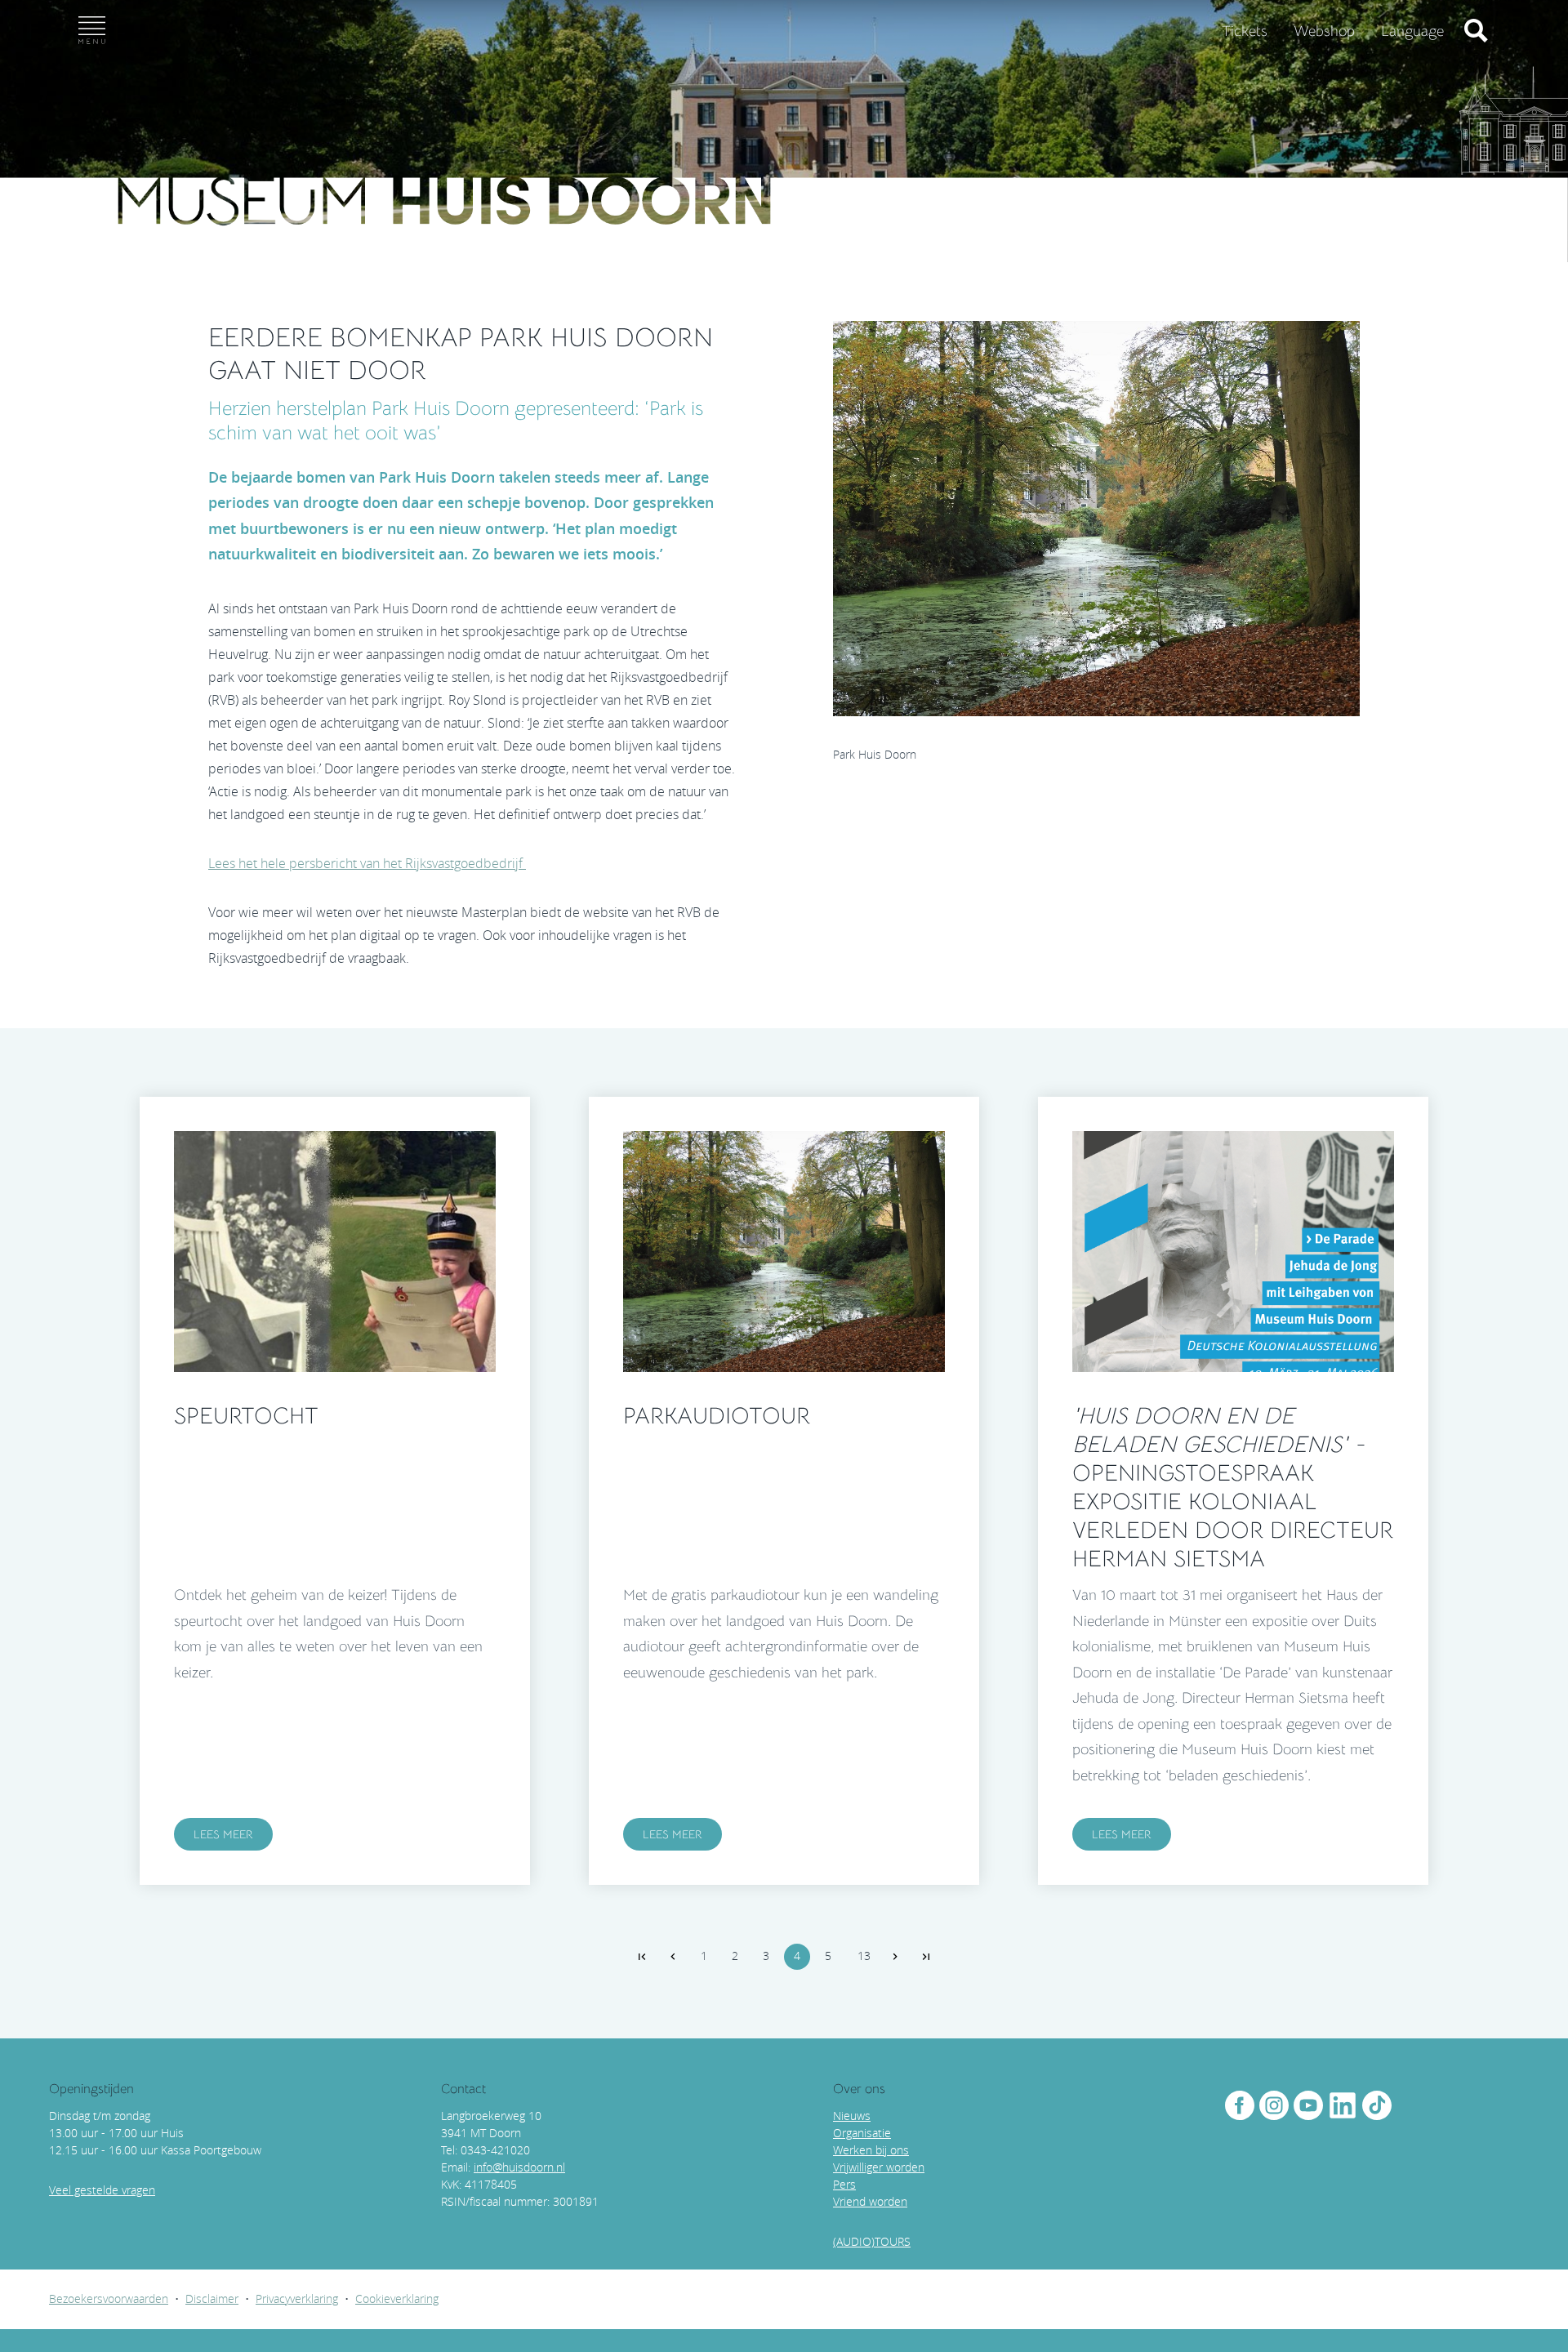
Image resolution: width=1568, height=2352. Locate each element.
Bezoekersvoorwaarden (109, 2299)
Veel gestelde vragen (102, 2190)
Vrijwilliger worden (879, 2167)
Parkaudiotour (717, 1416)
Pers (844, 2184)
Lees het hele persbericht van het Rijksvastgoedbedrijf (367, 863)
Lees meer (223, 1834)
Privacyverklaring (297, 2299)
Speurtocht (246, 1416)
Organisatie (862, 2133)
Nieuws (852, 2116)
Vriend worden (870, 2201)
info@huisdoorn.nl (519, 2167)
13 (864, 1956)
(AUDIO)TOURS (872, 2241)
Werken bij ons (871, 2150)
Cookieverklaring (397, 2299)
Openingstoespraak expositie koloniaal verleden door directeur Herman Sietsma (1233, 1487)
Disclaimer (212, 2299)
